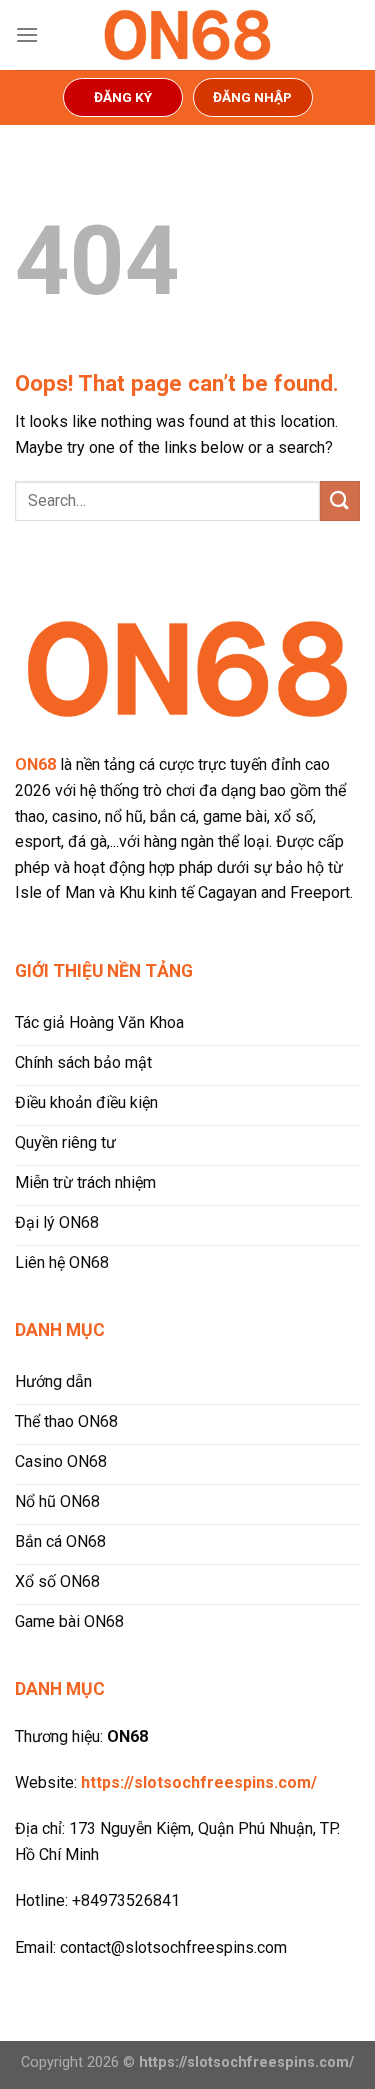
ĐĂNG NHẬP (252, 97)
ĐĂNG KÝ (123, 97)
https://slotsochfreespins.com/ (199, 1782)
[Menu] (27, 34)
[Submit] (340, 500)
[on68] (188, 35)
